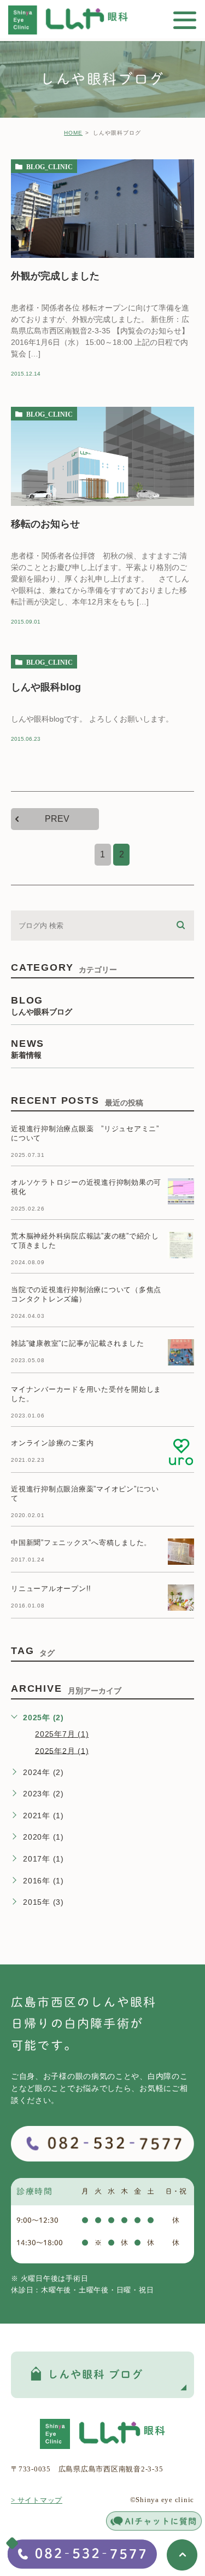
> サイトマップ (37, 2500)
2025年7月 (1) (62, 1734)
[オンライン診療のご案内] (181, 1452)
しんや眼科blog (46, 687)
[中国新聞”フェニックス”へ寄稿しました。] (181, 1552)
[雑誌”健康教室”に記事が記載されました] (181, 1352)
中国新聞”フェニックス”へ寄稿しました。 (81, 1543)
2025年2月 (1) (62, 1750)
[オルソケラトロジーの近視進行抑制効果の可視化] (181, 1191)
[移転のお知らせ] (102, 456)
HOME (73, 133)
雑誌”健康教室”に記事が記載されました (77, 1343)
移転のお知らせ (45, 524)
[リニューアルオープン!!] (181, 1598)
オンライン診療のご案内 (52, 1443)
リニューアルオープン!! (51, 1589)
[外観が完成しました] (102, 209)
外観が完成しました (55, 276)
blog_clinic (49, 166)
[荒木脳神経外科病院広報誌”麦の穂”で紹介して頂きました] (181, 1245)
